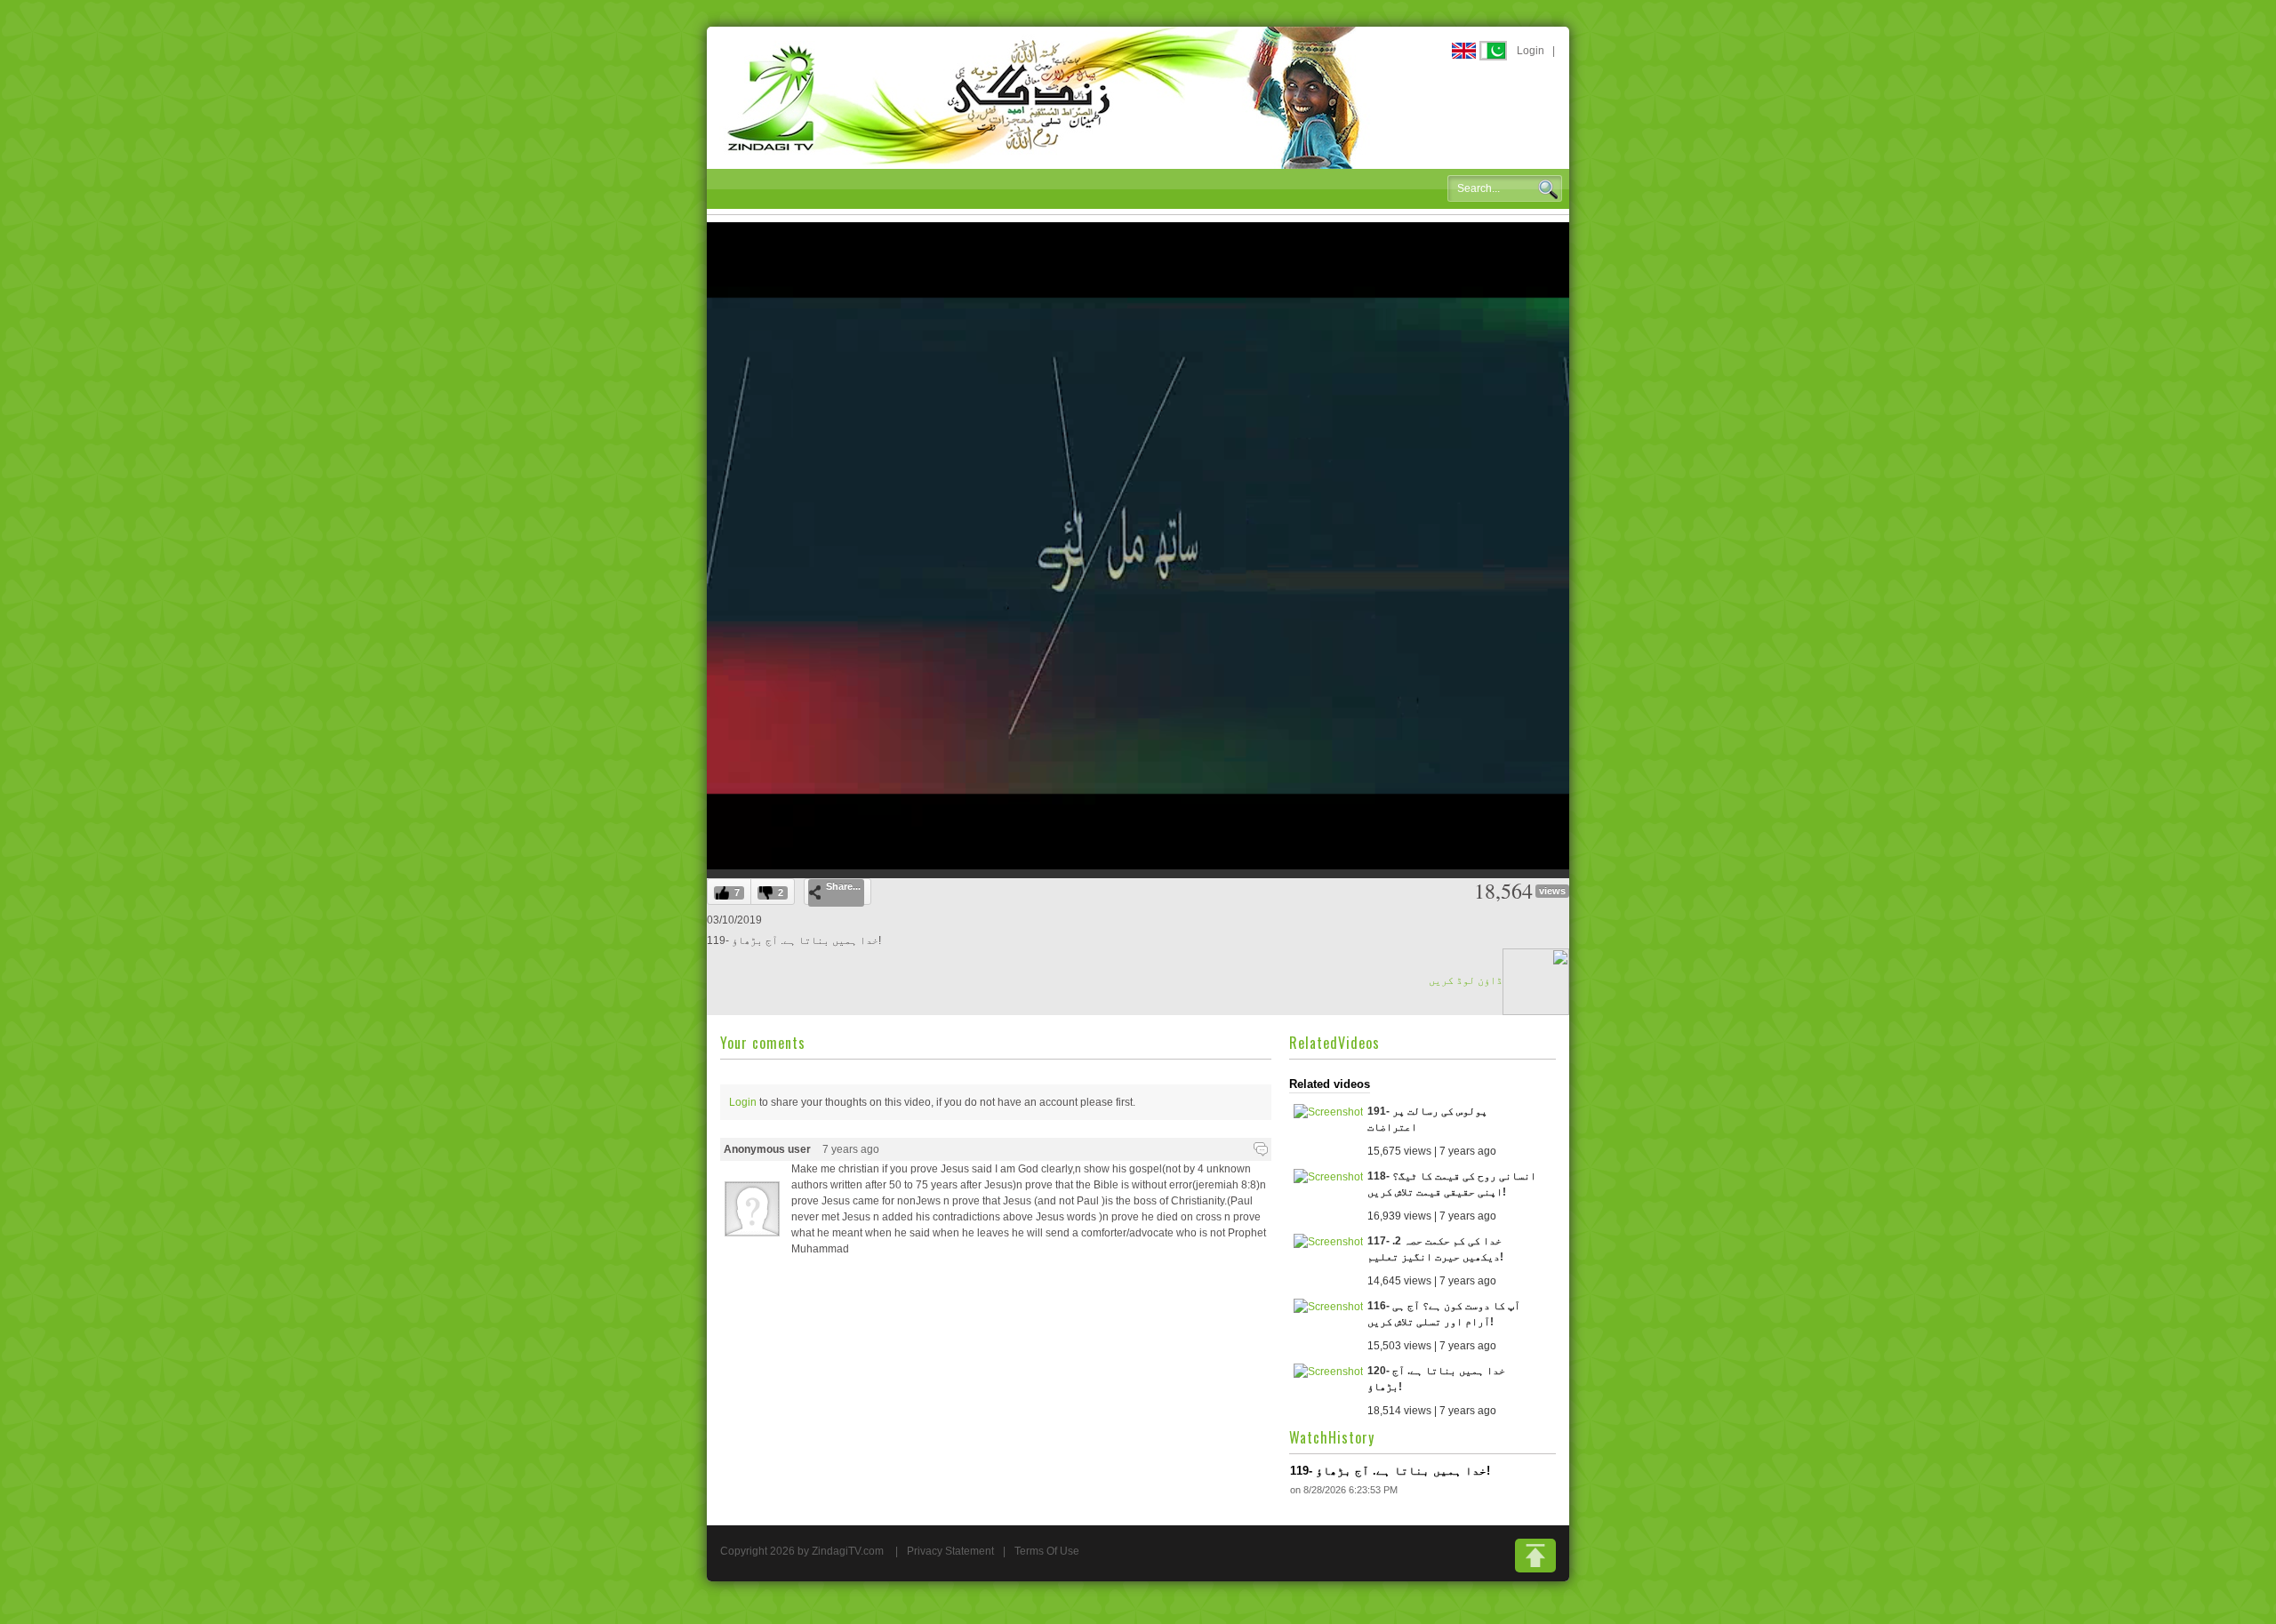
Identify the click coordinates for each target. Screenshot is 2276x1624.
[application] (1138, 546)
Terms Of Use (1047, 1551)
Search (1548, 189)
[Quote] (1261, 1149)
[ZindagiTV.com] (1045, 97)
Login (1531, 51)
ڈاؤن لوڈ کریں (1466, 980)
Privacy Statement (950, 1551)
